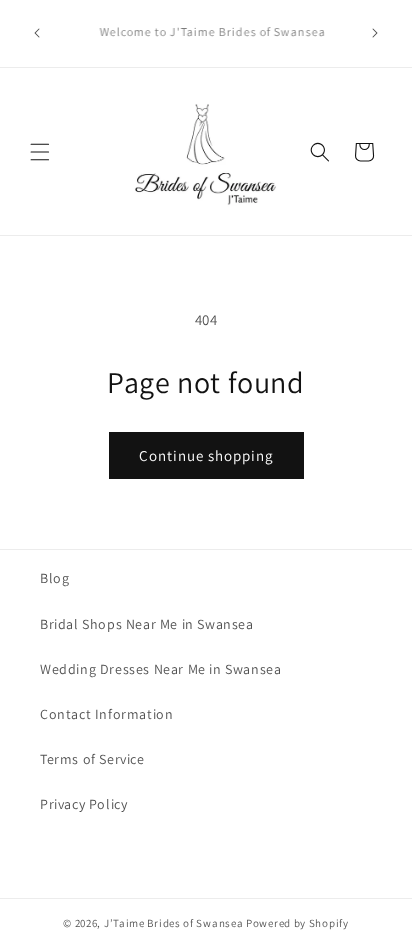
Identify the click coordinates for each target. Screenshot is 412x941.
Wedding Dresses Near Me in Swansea (160, 669)
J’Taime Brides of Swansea (174, 923)
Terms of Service (92, 759)
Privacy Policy (83, 804)
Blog (54, 578)
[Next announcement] (375, 33)
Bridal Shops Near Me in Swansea (147, 624)
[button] (40, 152)
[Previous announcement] (37, 33)
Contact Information (106, 714)
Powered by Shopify (297, 923)
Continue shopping (206, 455)
